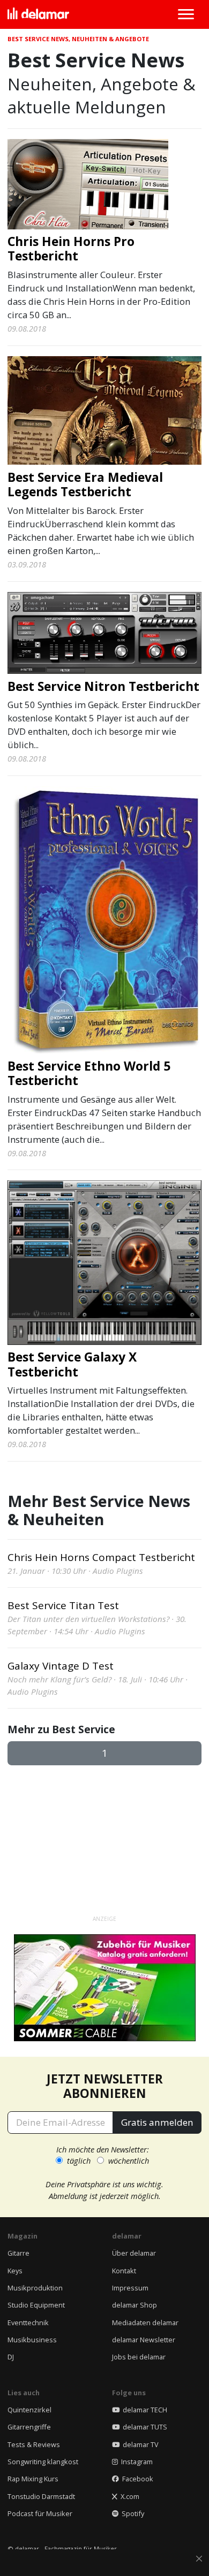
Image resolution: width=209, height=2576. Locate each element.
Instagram (135, 2462)
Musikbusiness (32, 2340)
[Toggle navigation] (186, 14)
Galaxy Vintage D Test (61, 1666)
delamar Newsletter (144, 2340)
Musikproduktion (35, 2288)
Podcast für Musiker (40, 2513)
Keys (15, 2271)
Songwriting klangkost (43, 2462)
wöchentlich (129, 2160)
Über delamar (134, 2253)
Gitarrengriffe (29, 2427)
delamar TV (139, 2444)
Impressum (130, 2288)
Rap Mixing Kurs (33, 2479)
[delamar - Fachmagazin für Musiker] (38, 14)
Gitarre (18, 2253)
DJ (11, 2357)
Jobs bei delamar (139, 2357)
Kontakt (124, 2271)
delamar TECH (143, 2410)
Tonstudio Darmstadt (41, 2496)
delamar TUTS (143, 2427)
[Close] (199, 2559)
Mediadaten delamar (145, 2323)
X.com (128, 2496)
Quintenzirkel (29, 2410)
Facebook (136, 2479)
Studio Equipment (36, 2305)
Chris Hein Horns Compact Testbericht (101, 1557)
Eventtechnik (28, 2323)
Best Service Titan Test (63, 1605)
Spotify (131, 2513)
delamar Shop (135, 2305)
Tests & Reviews (34, 2444)
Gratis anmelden (157, 2122)
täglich (79, 2160)
